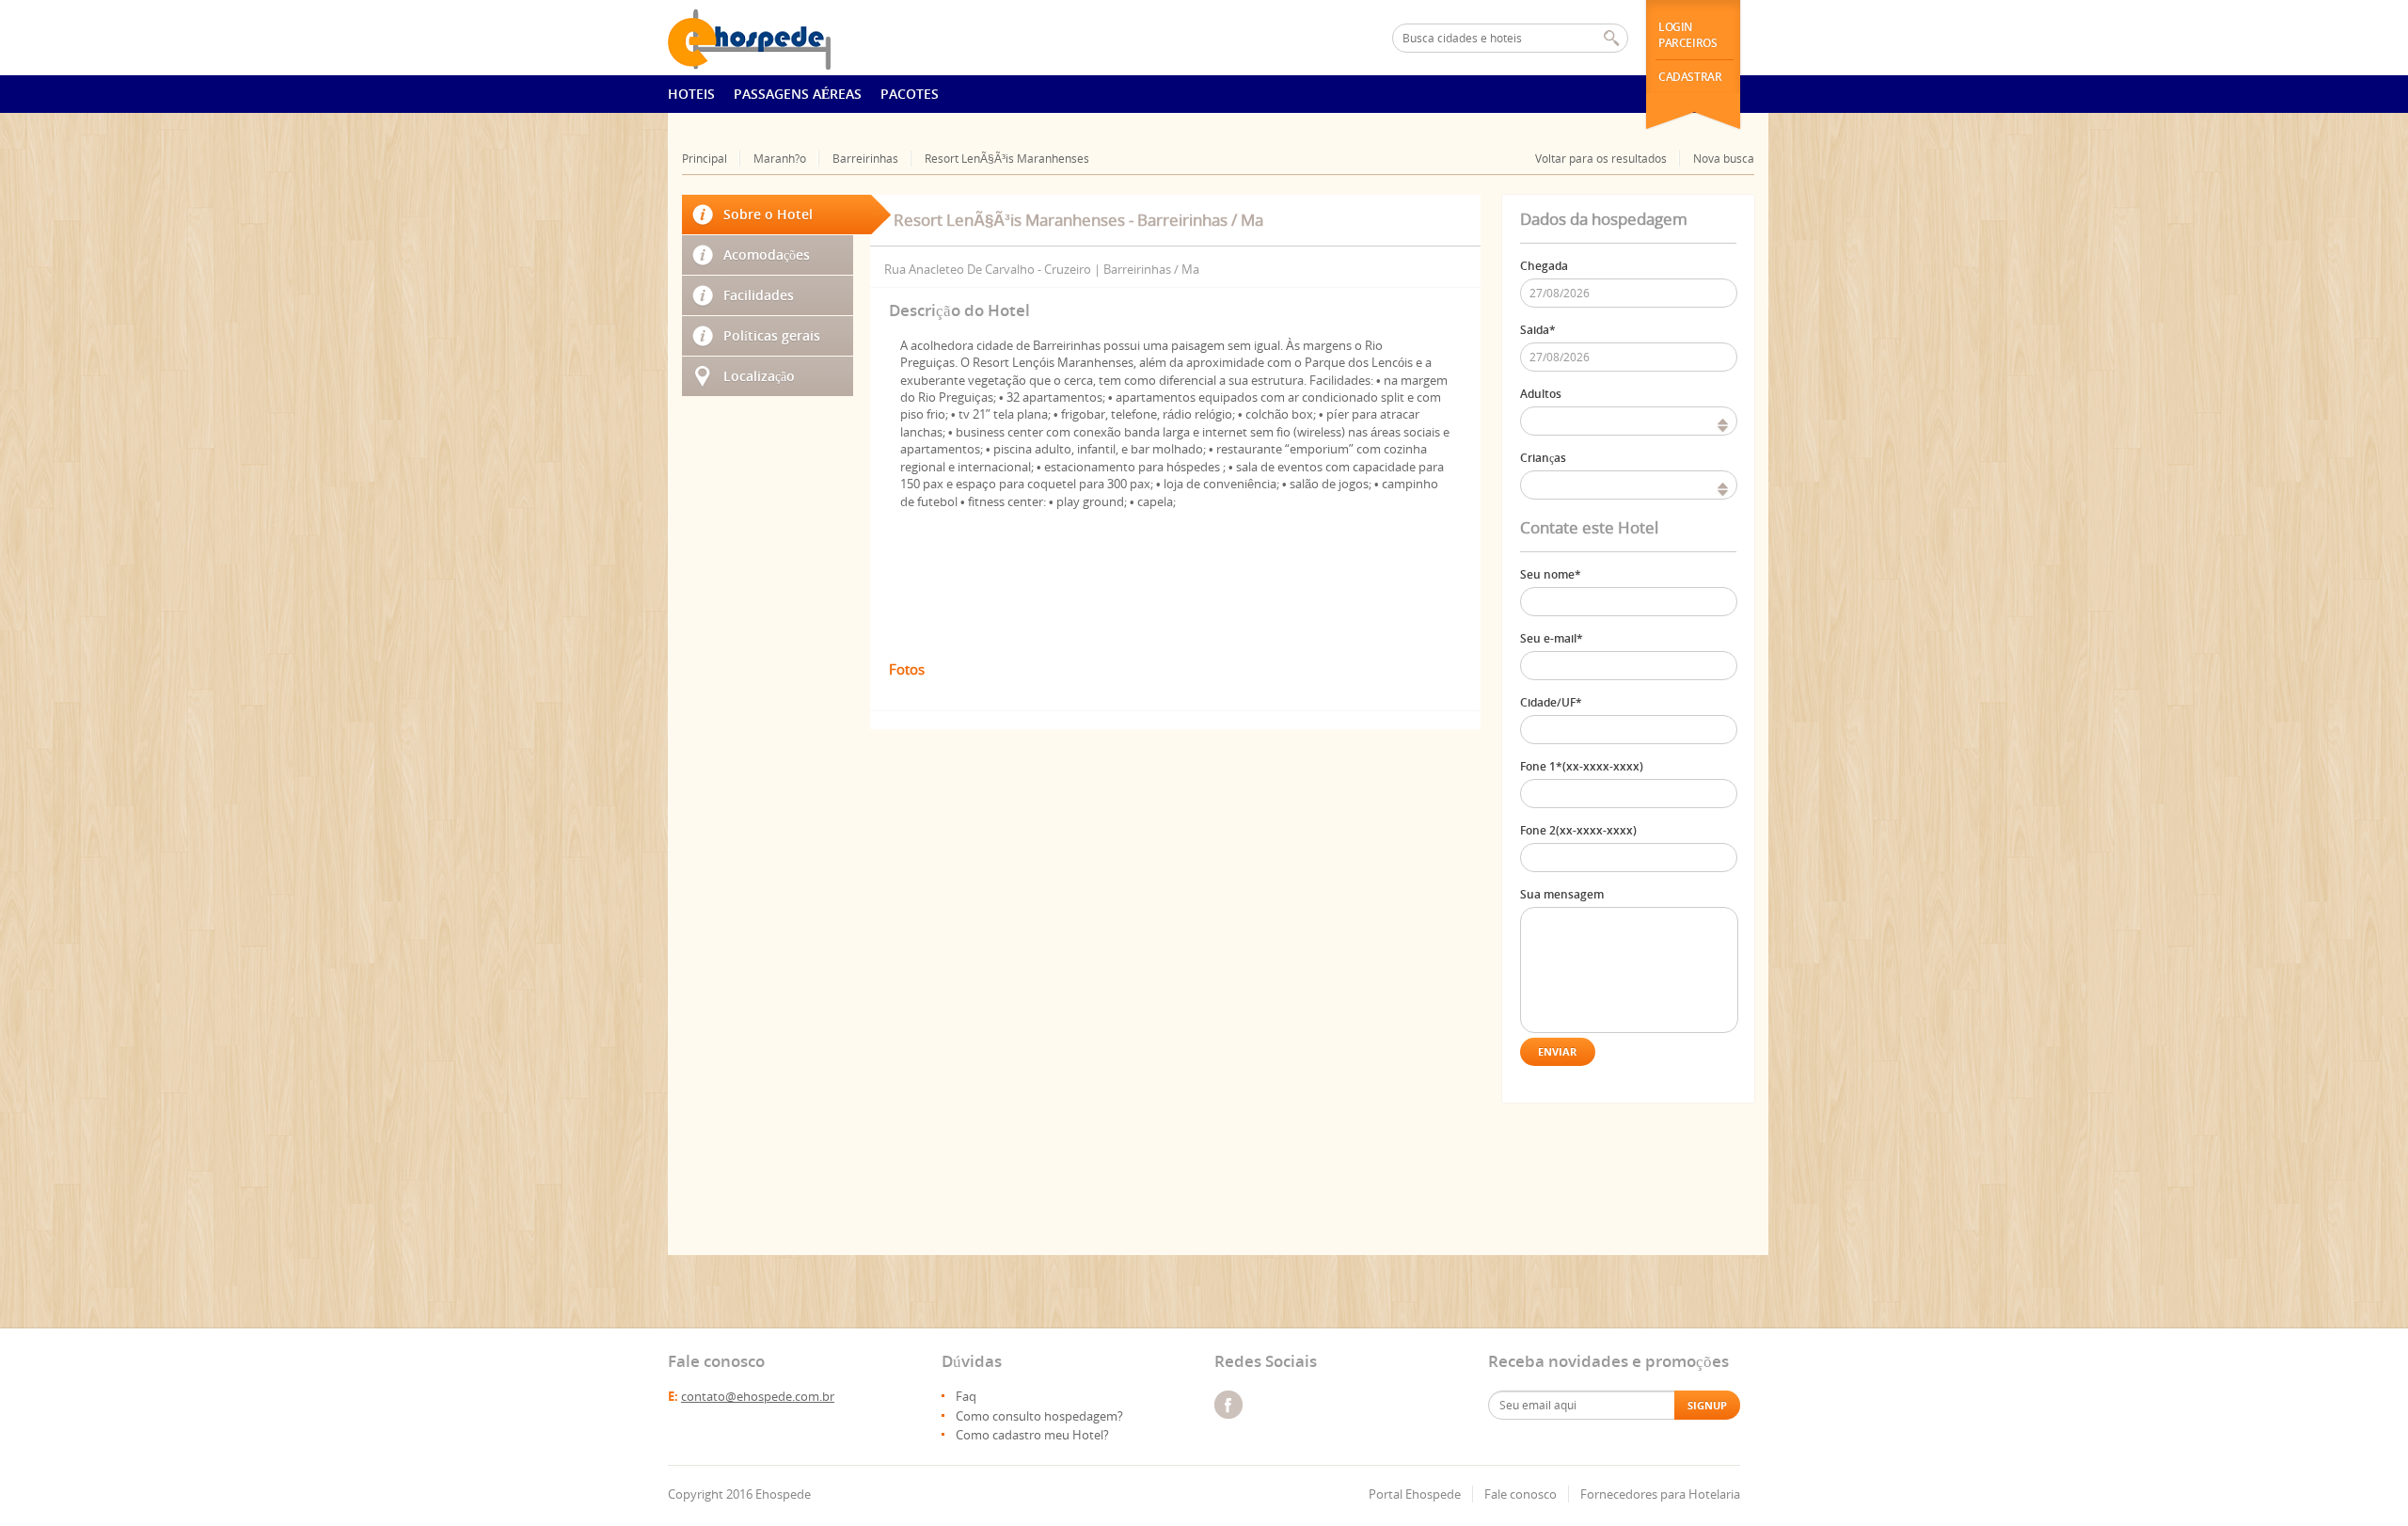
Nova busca (1724, 159)
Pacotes (910, 94)
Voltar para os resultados (1601, 159)
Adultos (1541, 394)
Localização (759, 376)
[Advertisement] (768, 918)
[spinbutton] (1629, 421)
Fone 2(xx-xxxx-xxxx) (1578, 830)
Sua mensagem (1562, 894)
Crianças (1543, 458)
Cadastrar (1690, 77)
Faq (966, 1396)
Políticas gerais (772, 335)
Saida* (1538, 330)
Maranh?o (780, 159)
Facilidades (759, 295)
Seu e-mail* (1552, 638)
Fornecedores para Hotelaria (1660, 1494)
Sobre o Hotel (768, 214)
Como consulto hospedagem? (1039, 1416)
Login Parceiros (1687, 35)
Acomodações (767, 254)
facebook (1228, 1405)
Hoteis (691, 94)
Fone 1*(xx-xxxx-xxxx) (1582, 766)
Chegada (1544, 266)
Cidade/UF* (1551, 702)
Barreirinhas (865, 159)
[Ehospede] (773, 38)
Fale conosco (1521, 1494)
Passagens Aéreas (798, 94)
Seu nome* (1551, 574)
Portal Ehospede (1415, 1494)
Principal (705, 159)
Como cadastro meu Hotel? (1032, 1435)
